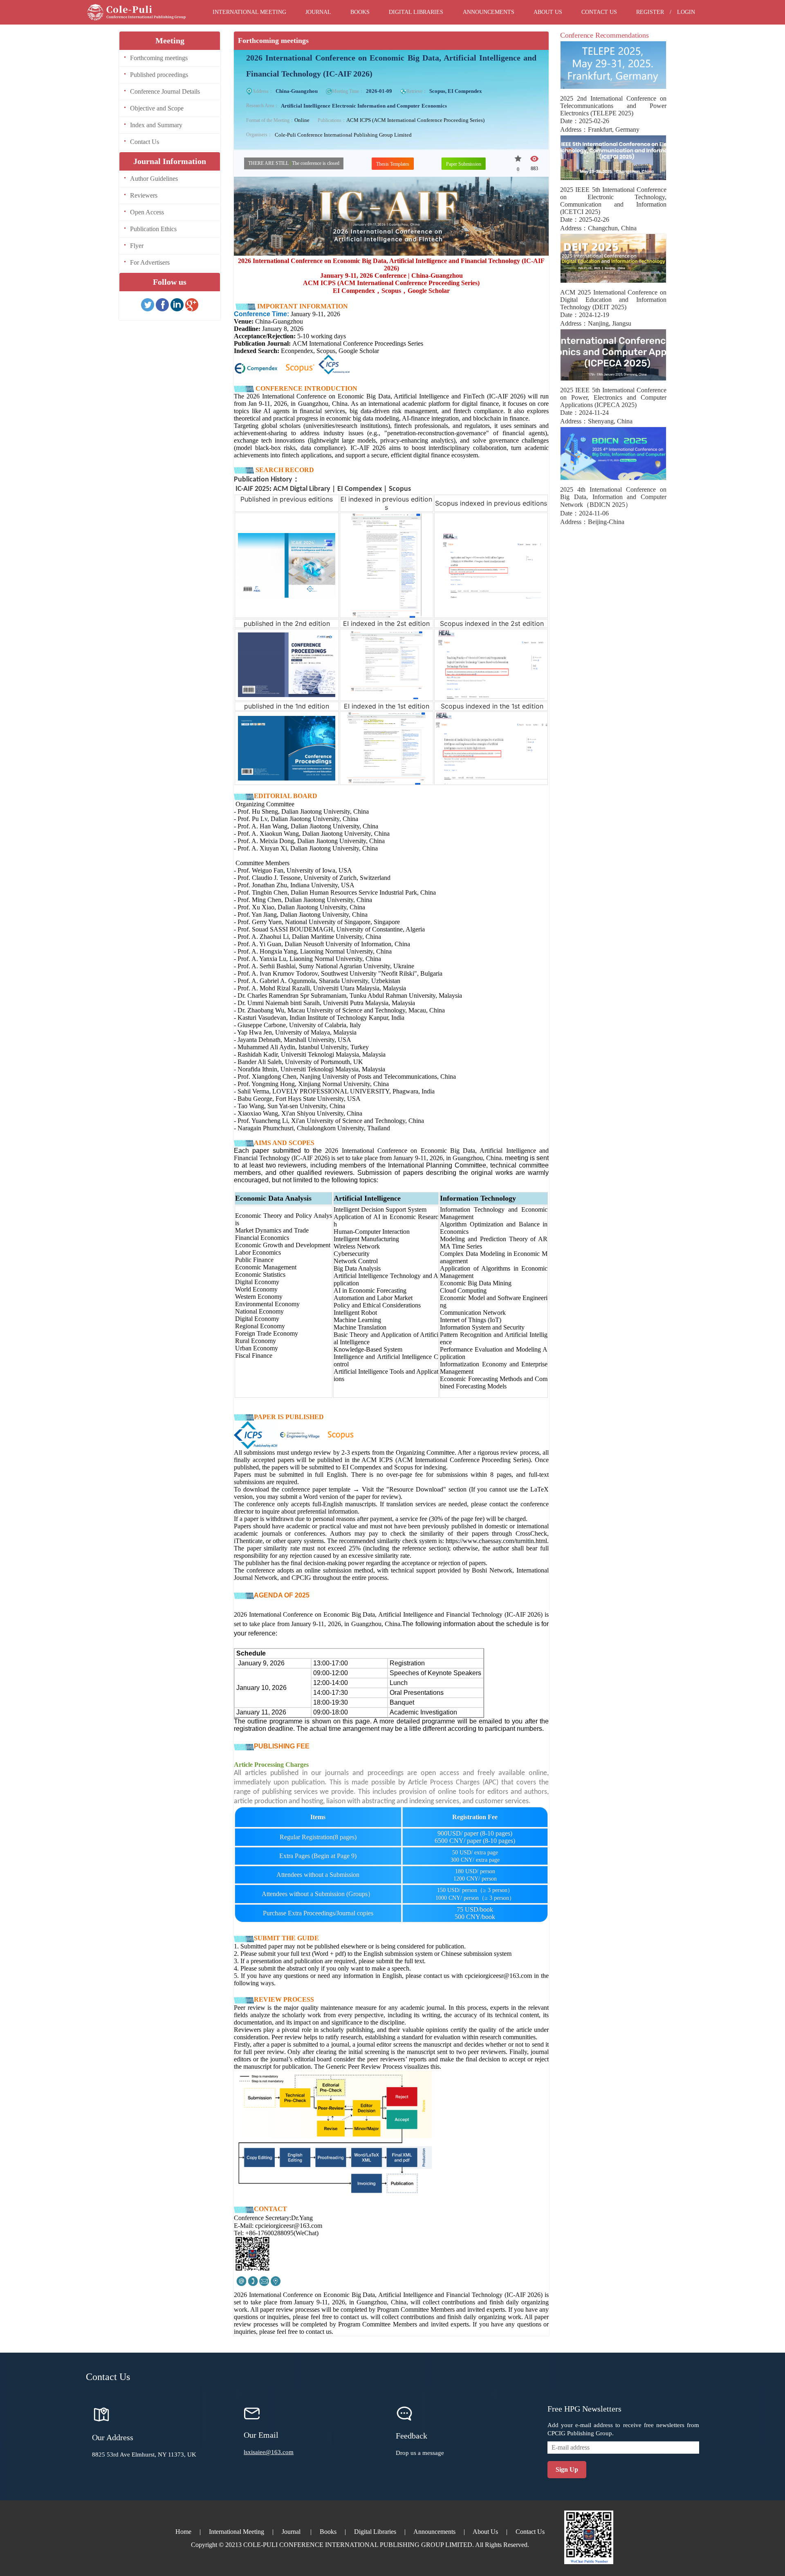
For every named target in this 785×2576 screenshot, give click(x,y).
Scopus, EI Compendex (456, 91)
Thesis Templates (393, 164)
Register (650, 12)
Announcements (489, 12)
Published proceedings (159, 75)
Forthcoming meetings (159, 58)
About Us (548, 12)
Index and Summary (156, 125)
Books (360, 12)
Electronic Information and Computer (376, 106)
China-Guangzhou (297, 91)
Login (686, 12)
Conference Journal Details (165, 91)
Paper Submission (464, 164)
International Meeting (249, 12)
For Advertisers (150, 262)
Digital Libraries (416, 12)
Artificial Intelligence (306, 106)
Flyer (137, 246)
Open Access (147, 212)
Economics (434, 106)
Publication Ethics (153, 229)
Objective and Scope (157, 108)
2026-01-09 (379, 91)
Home (183, 2532)
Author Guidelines (154, 179)
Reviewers (144, 195)
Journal (318, 12)
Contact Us (599, 12)
